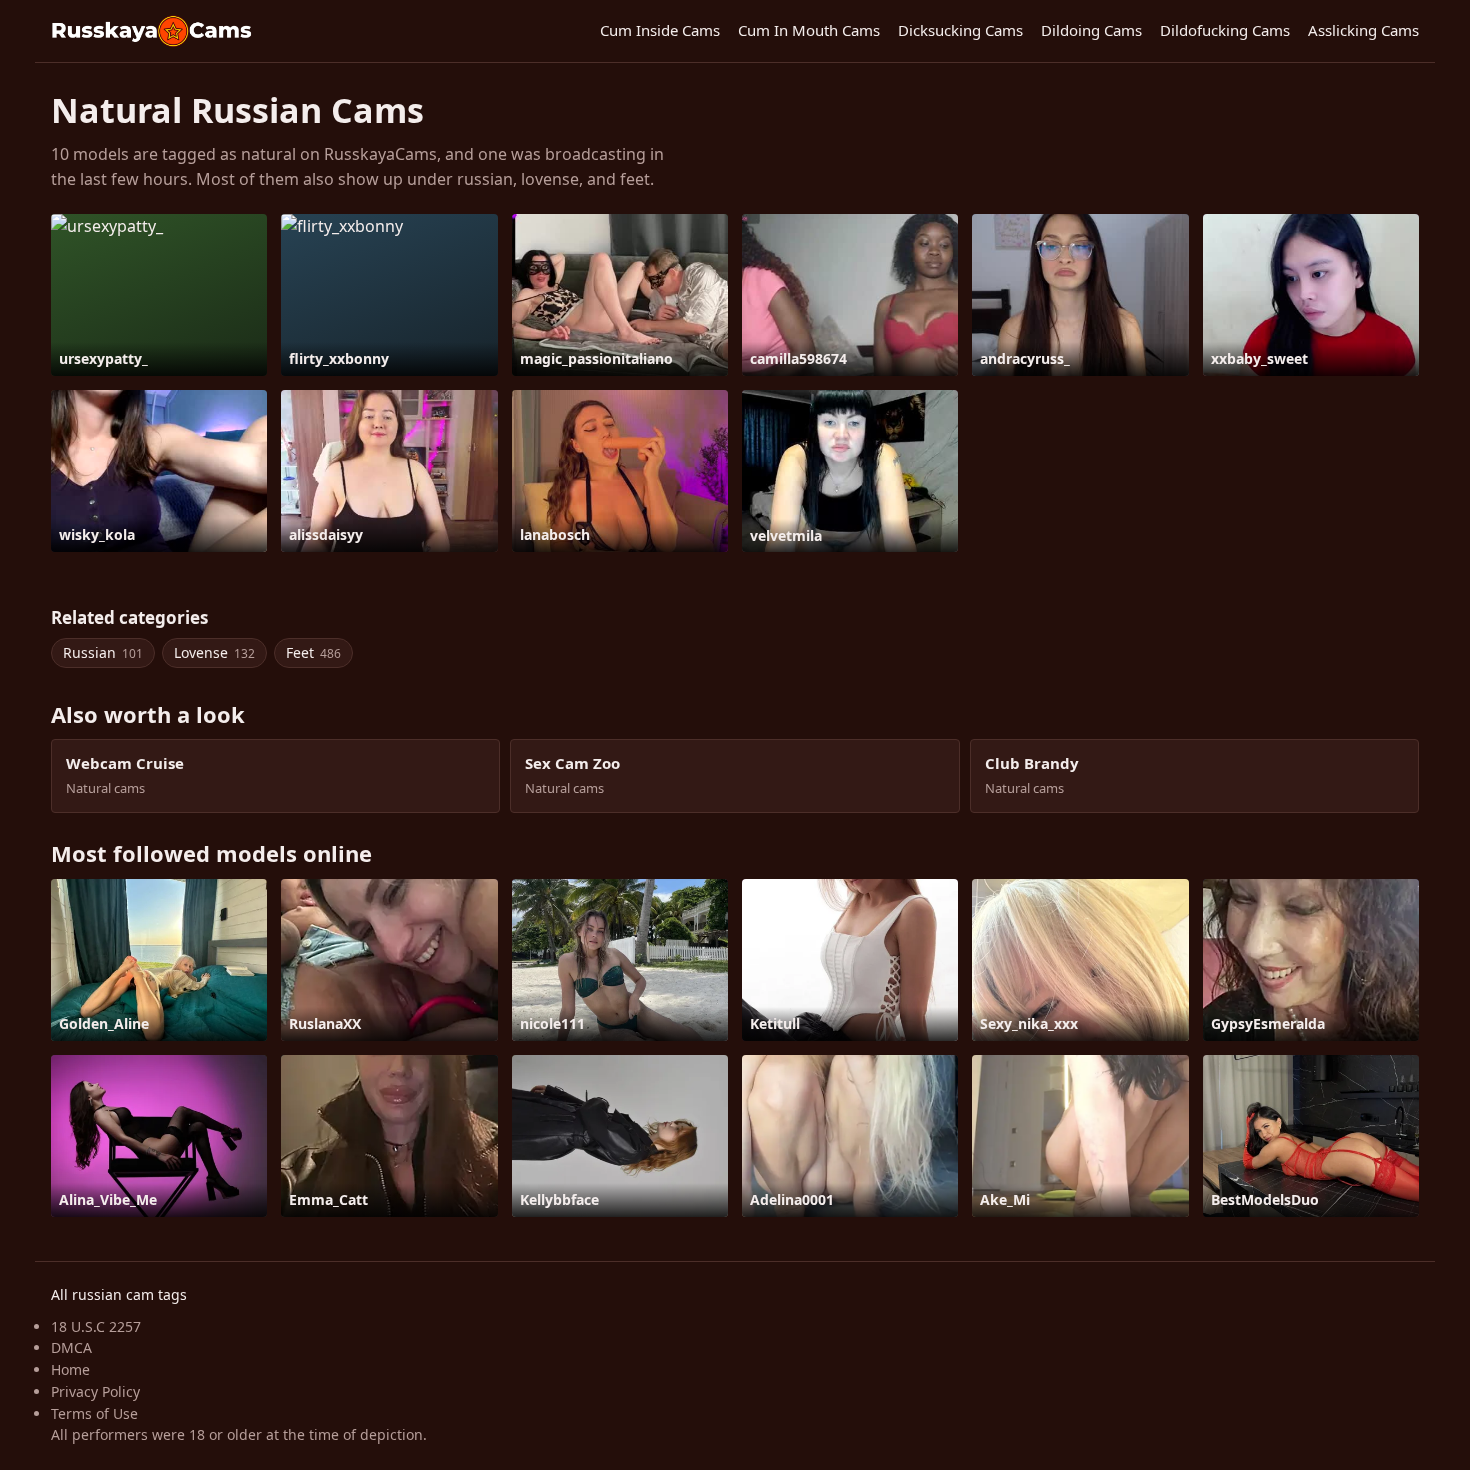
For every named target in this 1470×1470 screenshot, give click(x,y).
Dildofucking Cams (1225, 30)
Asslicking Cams (1363, 30)
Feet (313, 652)
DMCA (71, 1347)
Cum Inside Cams (660, 30)
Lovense (214, 652)
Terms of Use (94, 1413)
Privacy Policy (95, 1391)
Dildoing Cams (1091, 30)
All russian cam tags (119, 1294)
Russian (103, 652)
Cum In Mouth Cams (809, 30)
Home (70, 1369)
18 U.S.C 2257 (96, 1326)
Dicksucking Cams (960, 30)
